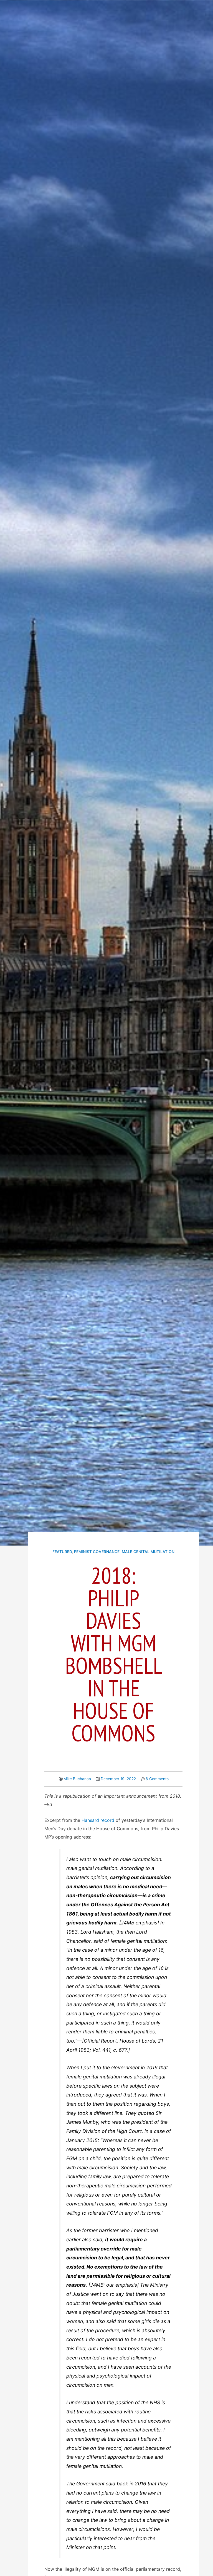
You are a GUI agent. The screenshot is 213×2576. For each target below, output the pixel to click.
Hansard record (98, 1820)
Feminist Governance (97, 1552)
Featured (62, 1552)
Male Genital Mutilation (148, 1552)
